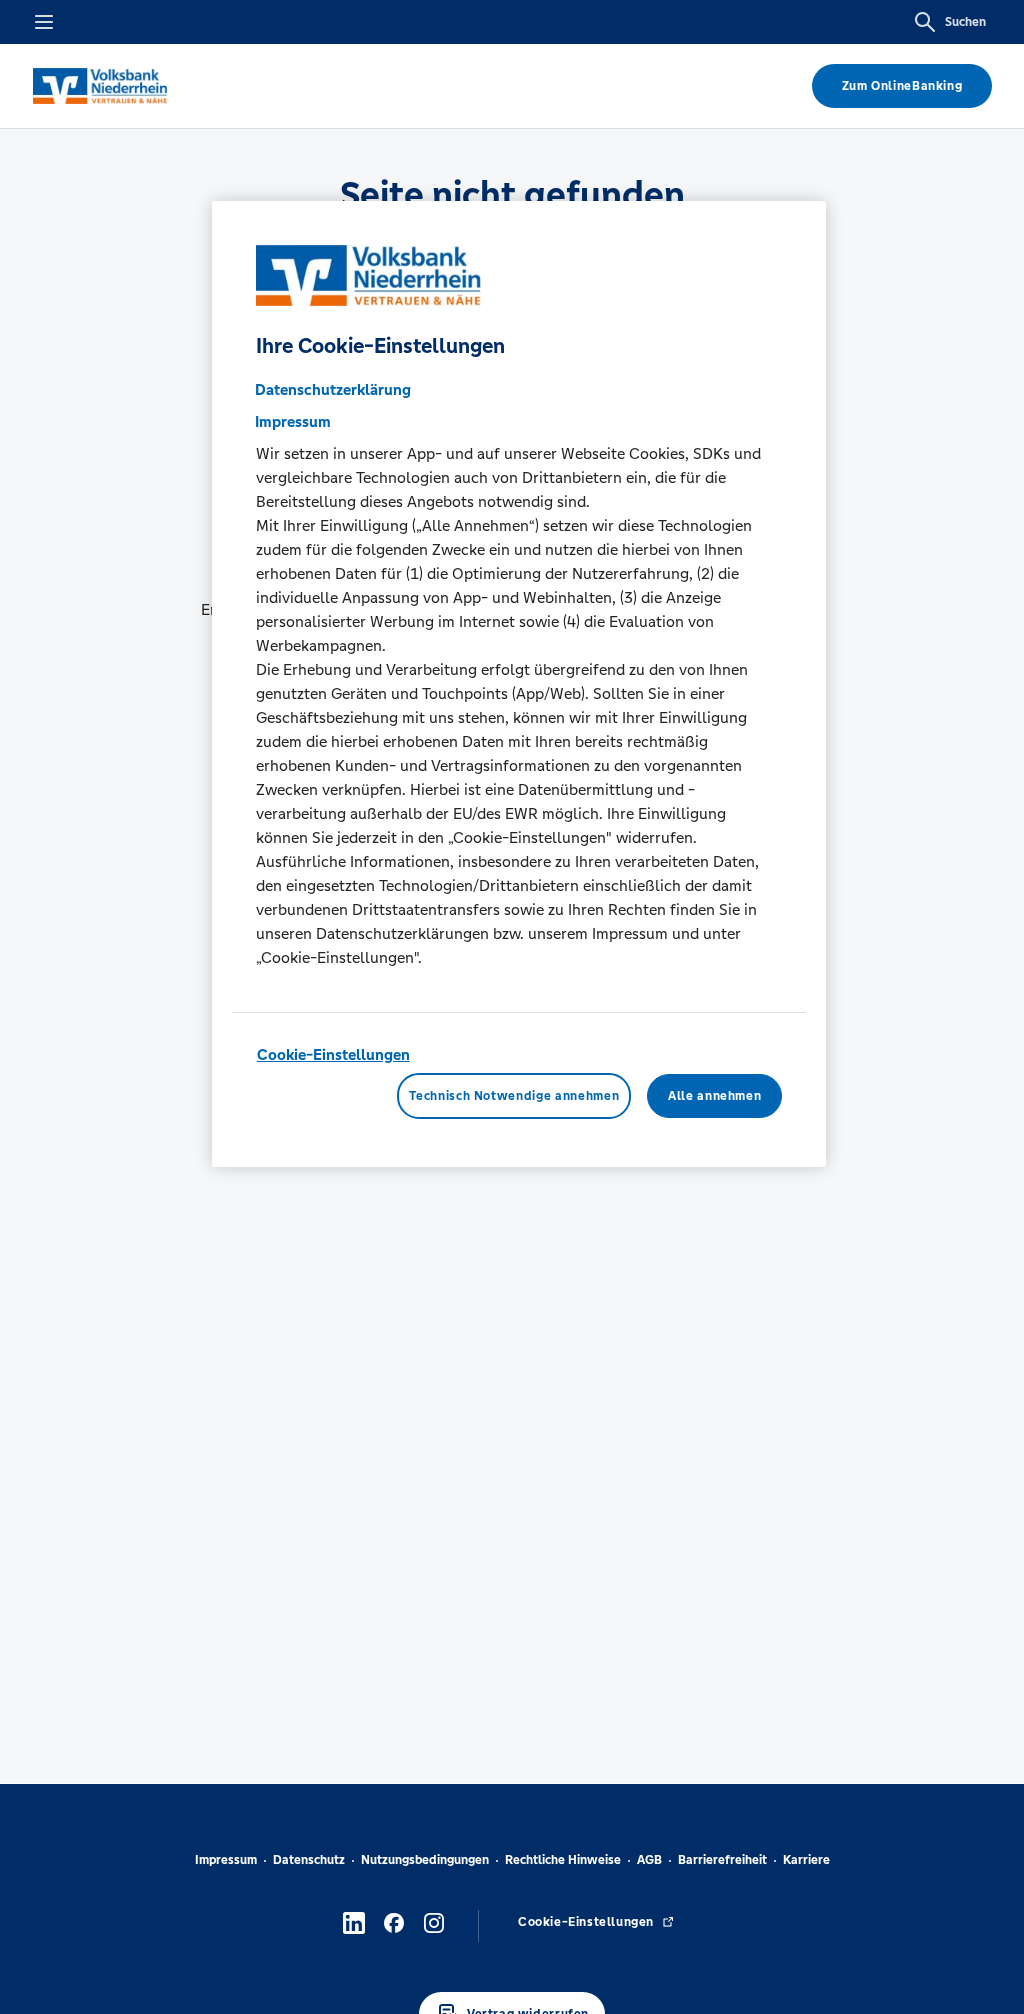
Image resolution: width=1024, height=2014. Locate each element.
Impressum (226, 1860)
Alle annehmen (714, 1096)
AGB (649, 1860)
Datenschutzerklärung (333, 389)
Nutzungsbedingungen (425, 1860)
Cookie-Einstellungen (333, 1054)
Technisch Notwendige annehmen (514, 1096)
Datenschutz (309, 1860)
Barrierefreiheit (722, 1860)
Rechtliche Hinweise (563, 1860)
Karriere (806, 1860)
